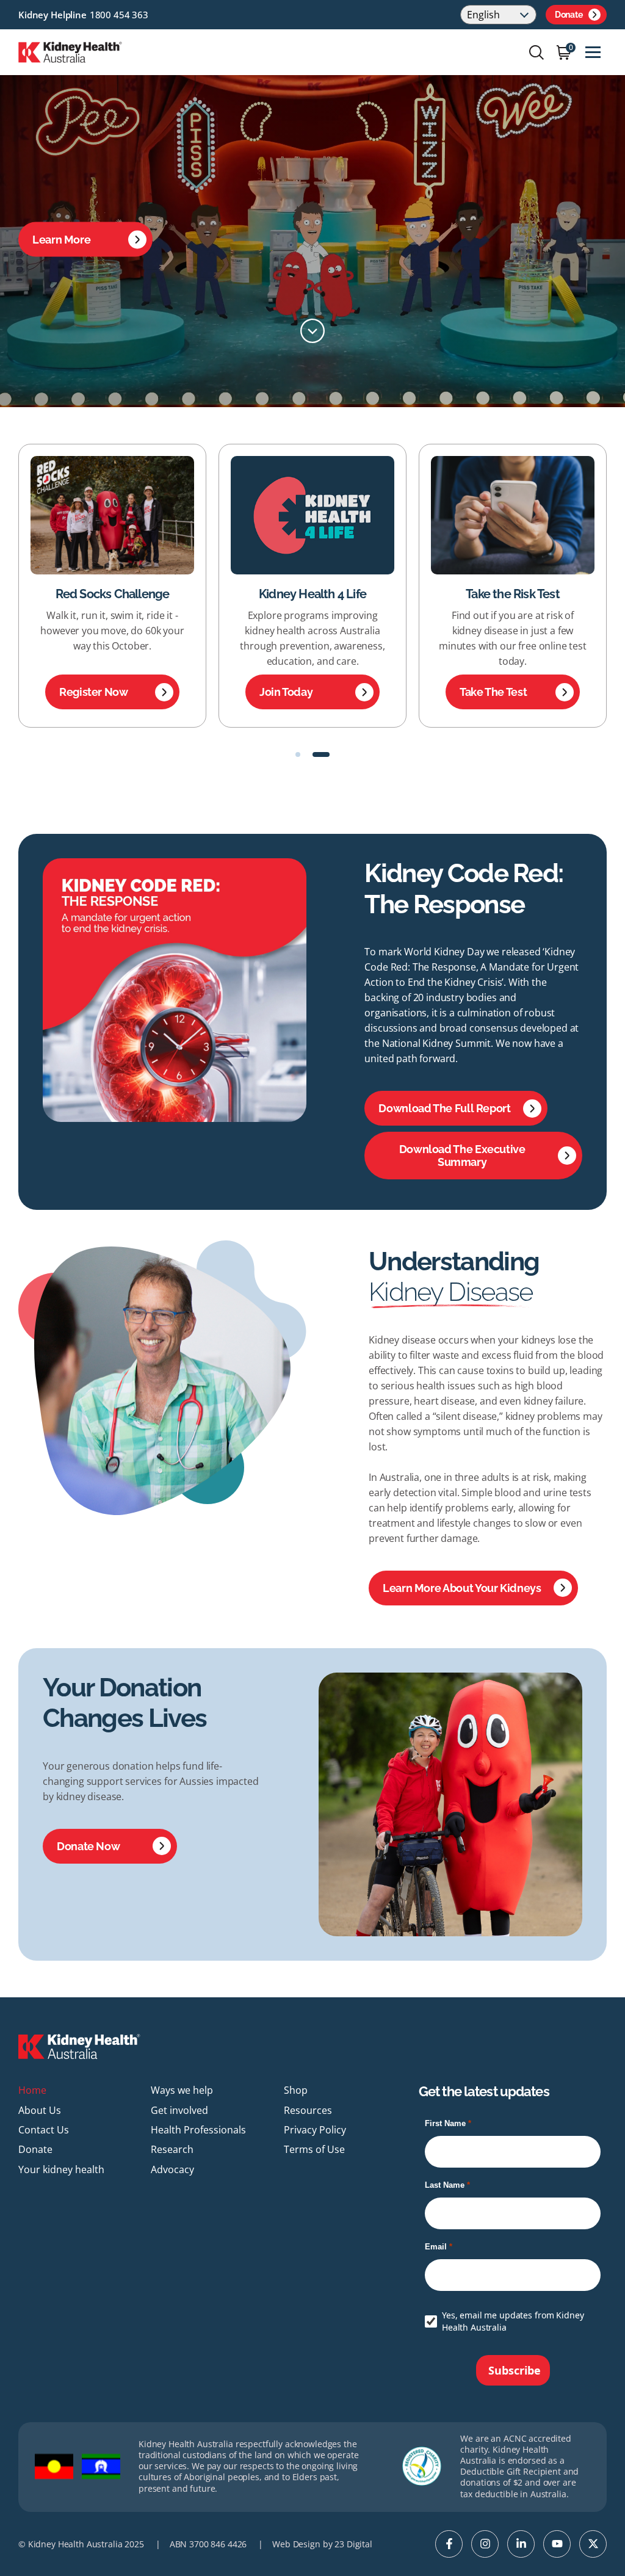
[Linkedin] (521, 2544)
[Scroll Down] (312, 331)
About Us (40, 2110)
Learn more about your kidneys (462, 1588)
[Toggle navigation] (593, 52)
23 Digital (353, 2544)
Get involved (179, 2110)
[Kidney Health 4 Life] (112, 515)
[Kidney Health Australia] (70, 51)
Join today (86, 692)
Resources (308, 2110)
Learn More (61, 240)
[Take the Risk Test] (312, 515)
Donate (569, 15)
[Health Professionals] (513, 515)
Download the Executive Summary (462, 1156)
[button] (304, 754)
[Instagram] (485, 2544)
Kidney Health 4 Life (112, 594)
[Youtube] (557, 2544)
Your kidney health (61, 2169)
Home (32, 2090)
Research (172, 2149)
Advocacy (172, 2169)
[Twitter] (593, 2544)
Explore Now (492, 692)
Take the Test (293, 692)
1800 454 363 (119, 15)
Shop (296, 2090)
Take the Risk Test (313, 594)
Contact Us (44, 2130)
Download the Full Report (444, 1108)
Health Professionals (513, 594)
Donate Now (88, 1846)
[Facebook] (449, 2544)
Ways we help (182, 2090)
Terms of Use (314, 2149)
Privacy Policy (315, 2130)
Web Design (296, 2544)
